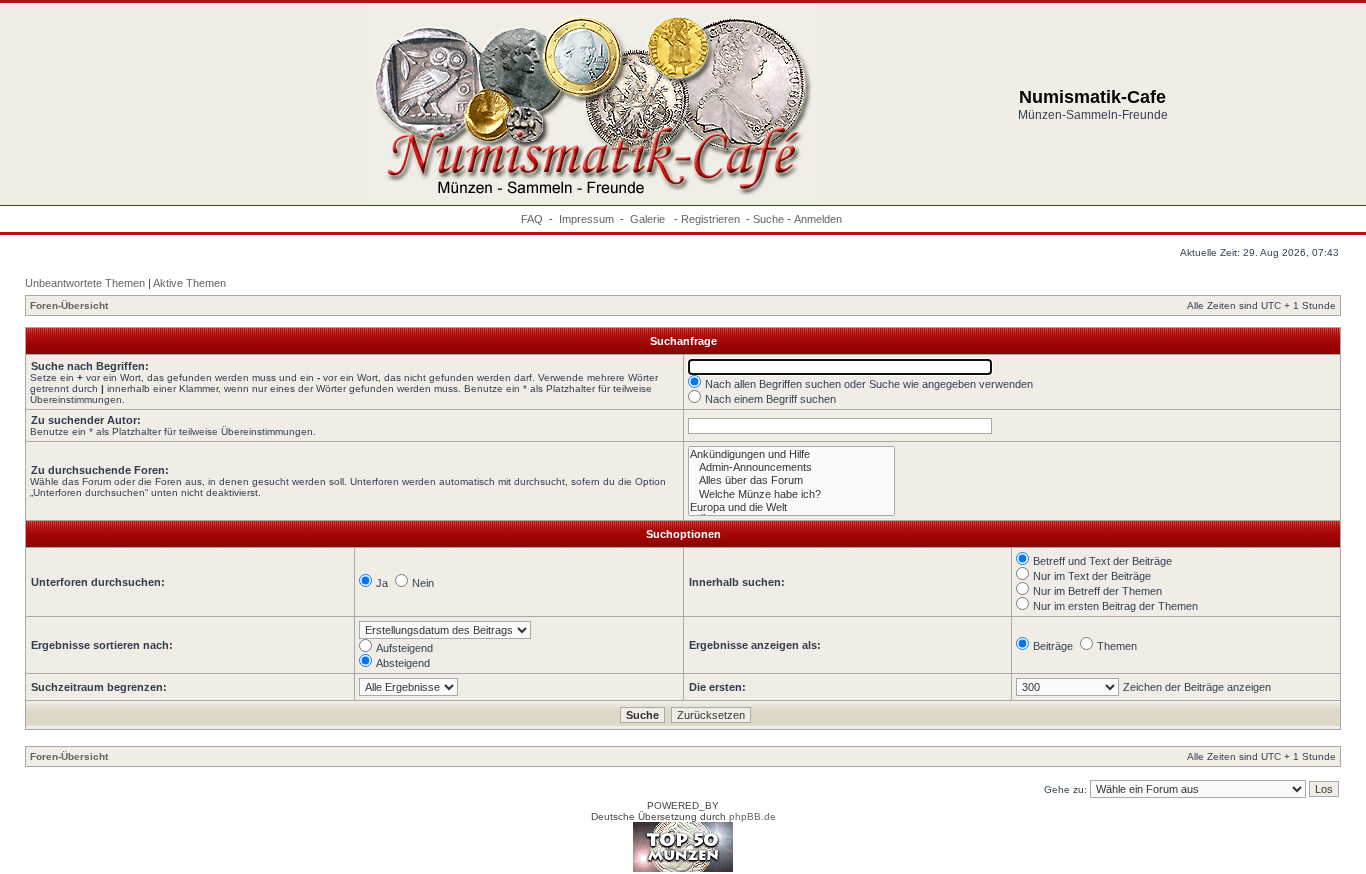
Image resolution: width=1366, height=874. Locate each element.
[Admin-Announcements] (791, 467)
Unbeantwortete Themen (85, 283)
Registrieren (710, 219)
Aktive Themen (189, 283)
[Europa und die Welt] (791, 507)
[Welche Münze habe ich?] (791, 494)
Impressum (586, 219)
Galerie (649, 219)
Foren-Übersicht (69, 305)
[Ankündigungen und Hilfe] (791, 454)
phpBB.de (752, 816)
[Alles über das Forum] (791, 480)
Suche (768, 219)
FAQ (532, 219)
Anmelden (818, 219)
